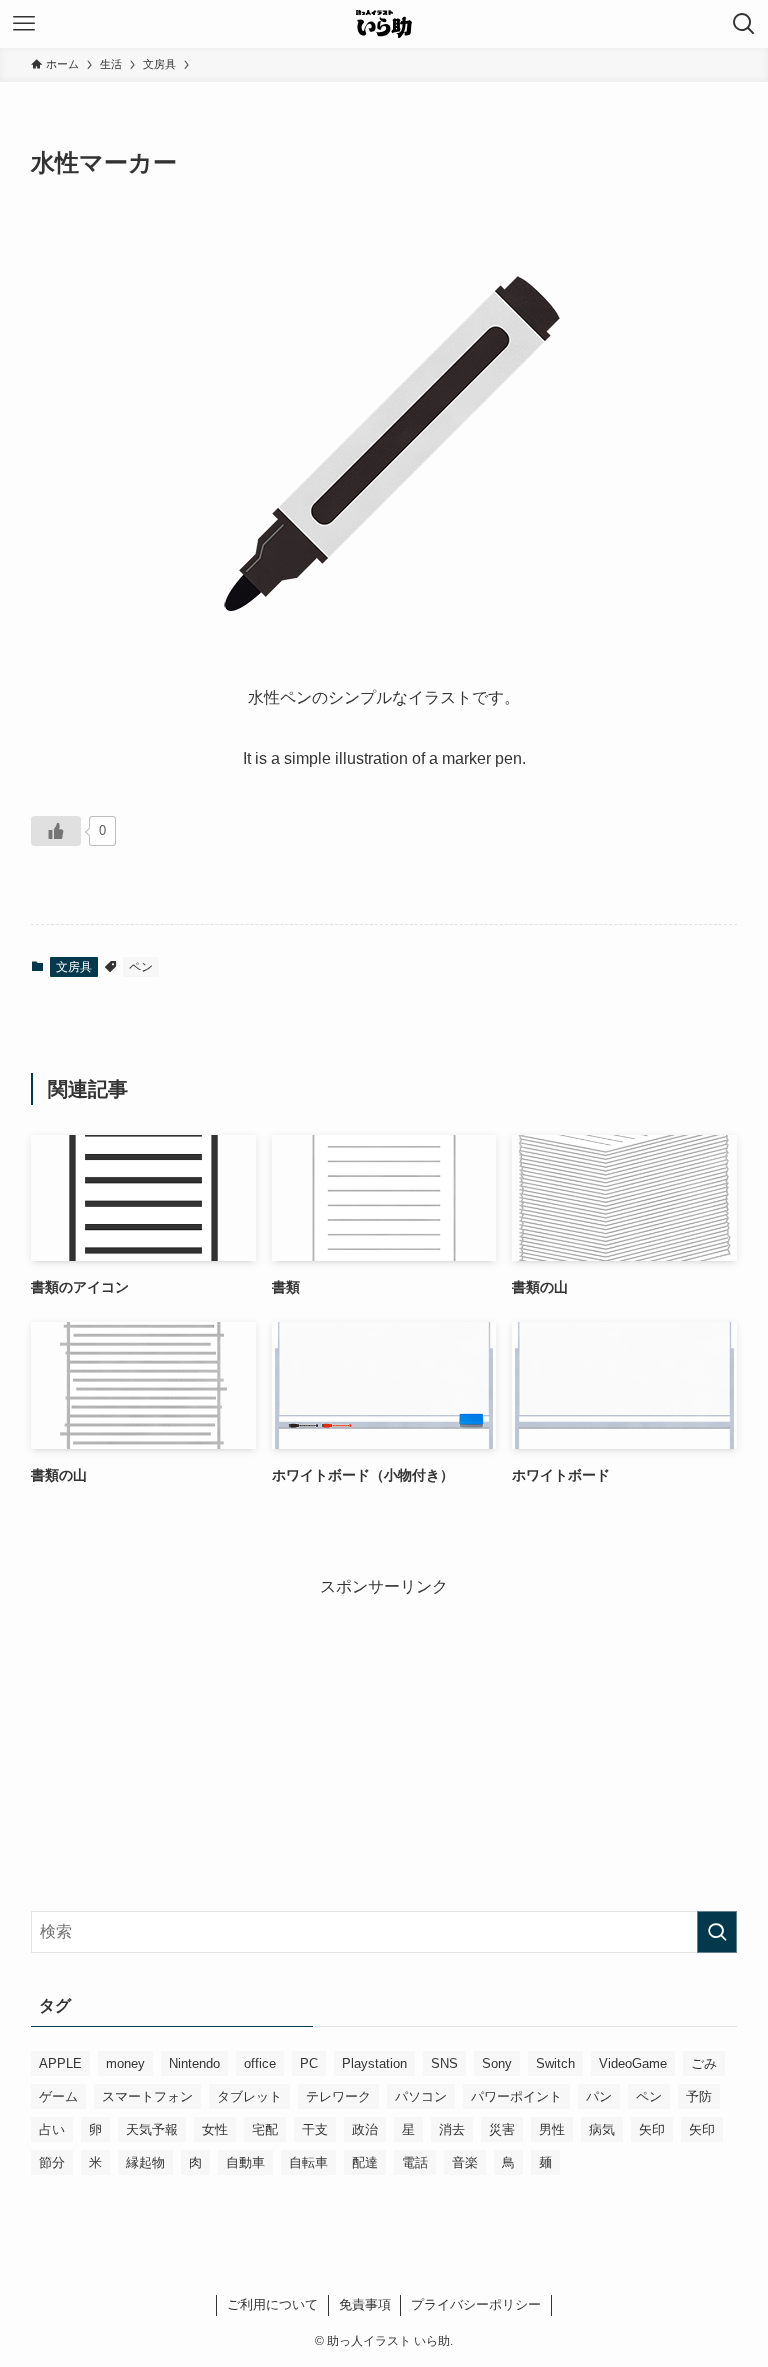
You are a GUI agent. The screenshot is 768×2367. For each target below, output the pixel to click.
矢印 (652, 2129)
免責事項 (365, 2304)
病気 (602, 2129)
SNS (444, 2063)
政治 (365, 2129)
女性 (215, 2129)
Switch (555, 2063)
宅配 (265, 2129)
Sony (497, 2063)
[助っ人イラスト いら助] (383, 24)
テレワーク (338, 2096)
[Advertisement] (384, 1739)
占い (52, 2129)
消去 (452, 2129)
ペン (141, 967)
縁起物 (145, 2162)
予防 (699, 2096)
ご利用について (272, 2304)
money (125, 2063)
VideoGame (633, 2063)
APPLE (60, 2063)
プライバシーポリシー (476, 2304)
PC (309, 2063)
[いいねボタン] (56, 831)
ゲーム (58, 2096)
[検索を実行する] (717, 1932)
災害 (502, 2129)
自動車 (245, 2162)
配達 (365, 2162)
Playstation (374, 2063)
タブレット (249, 2096)
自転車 (308, 2162)
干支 (315, 2129)
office (260, 2063)
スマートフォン (147, 2096)
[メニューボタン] (24, 24)
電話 (415, 2162)
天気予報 (152, 2129)
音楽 (465, 2162)
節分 (52, 2162)
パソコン (421, 2096)
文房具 (74, 967)
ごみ (704, 2063)
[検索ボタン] (744, 24)
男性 (552, 2129)
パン (599, 2096)
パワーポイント (516, 2096)
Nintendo (194, 2063)
